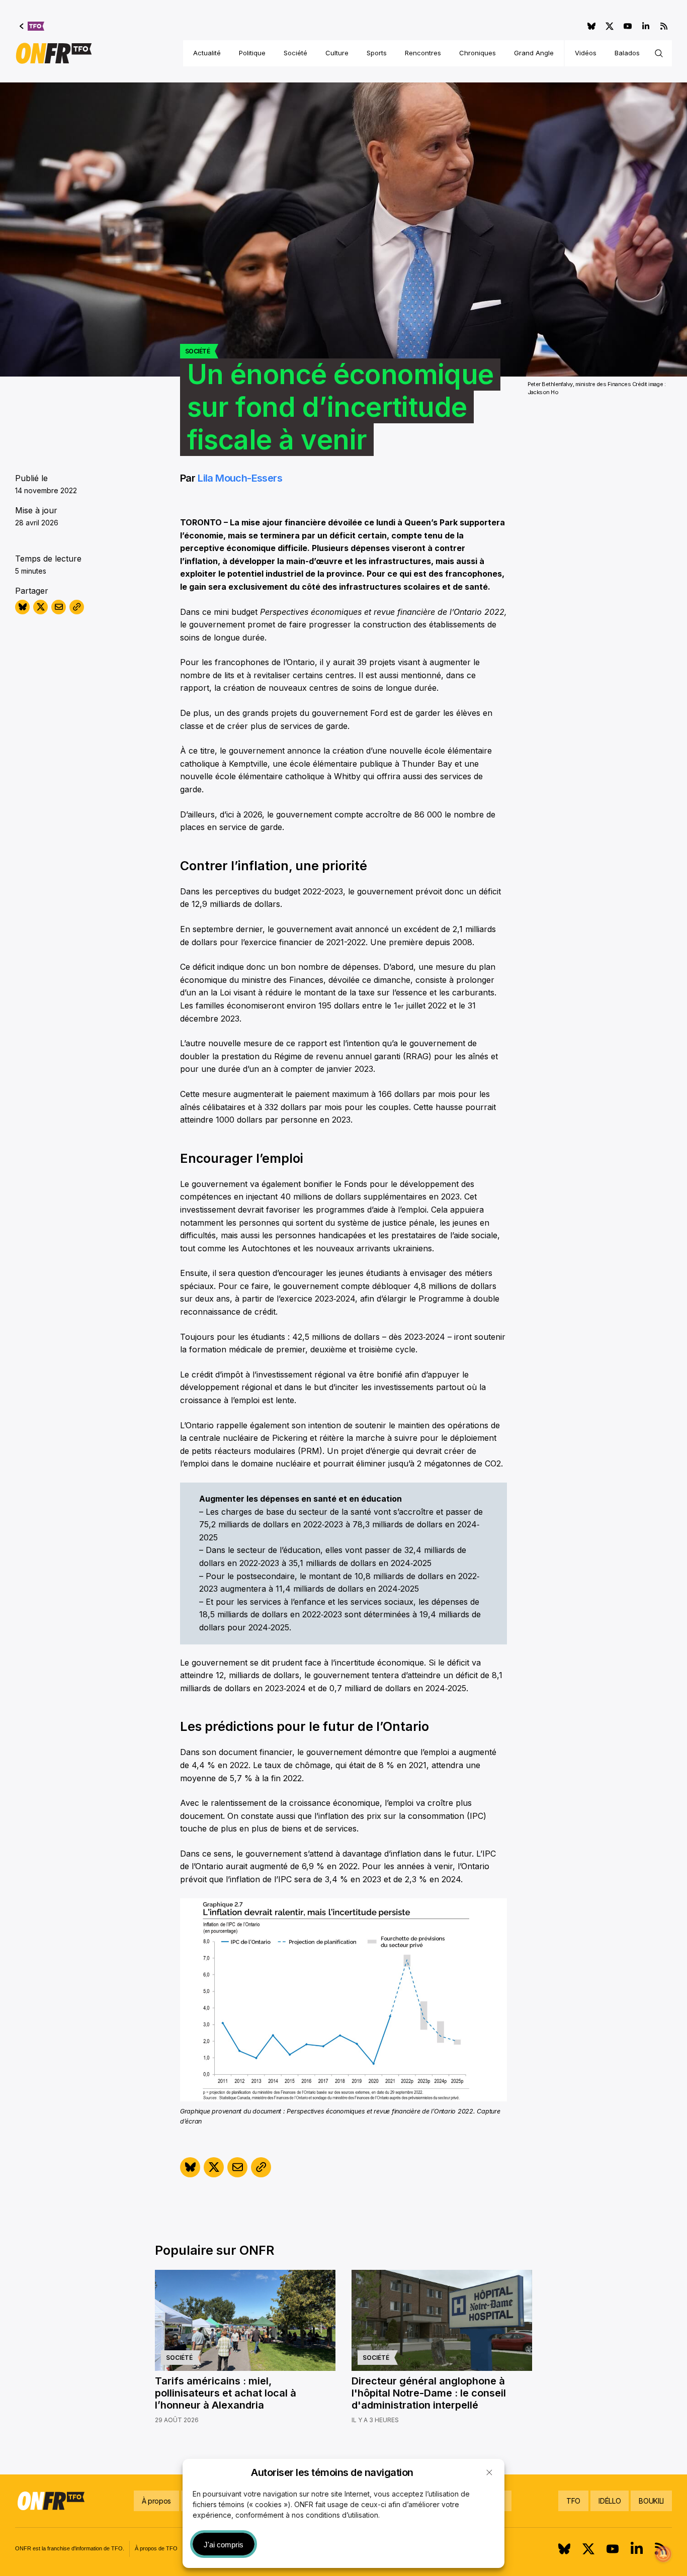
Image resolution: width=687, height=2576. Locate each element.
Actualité (207, 53)
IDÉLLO (610, 2501)
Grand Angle (534, 53)
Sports (377, 53)
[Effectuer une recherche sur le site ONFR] (659, 53)
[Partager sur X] (40, 607)
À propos (156, 2501)
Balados (627, 53)
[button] (489, 2472)
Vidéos (586, 53)
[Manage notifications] (663, 2554)
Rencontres (423, 53)
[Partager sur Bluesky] (22, 607)
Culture (337, 53)
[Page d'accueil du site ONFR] (54, 53)
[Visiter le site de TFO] (32, 26)
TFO (573, 2501)
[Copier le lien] (77, 607)
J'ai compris (224, 2545)
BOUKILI (651, 2501)
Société (295, 53)
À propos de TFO (156, 2548)
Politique (252, 53)
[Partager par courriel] (59, 607)
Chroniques (478, 53)
